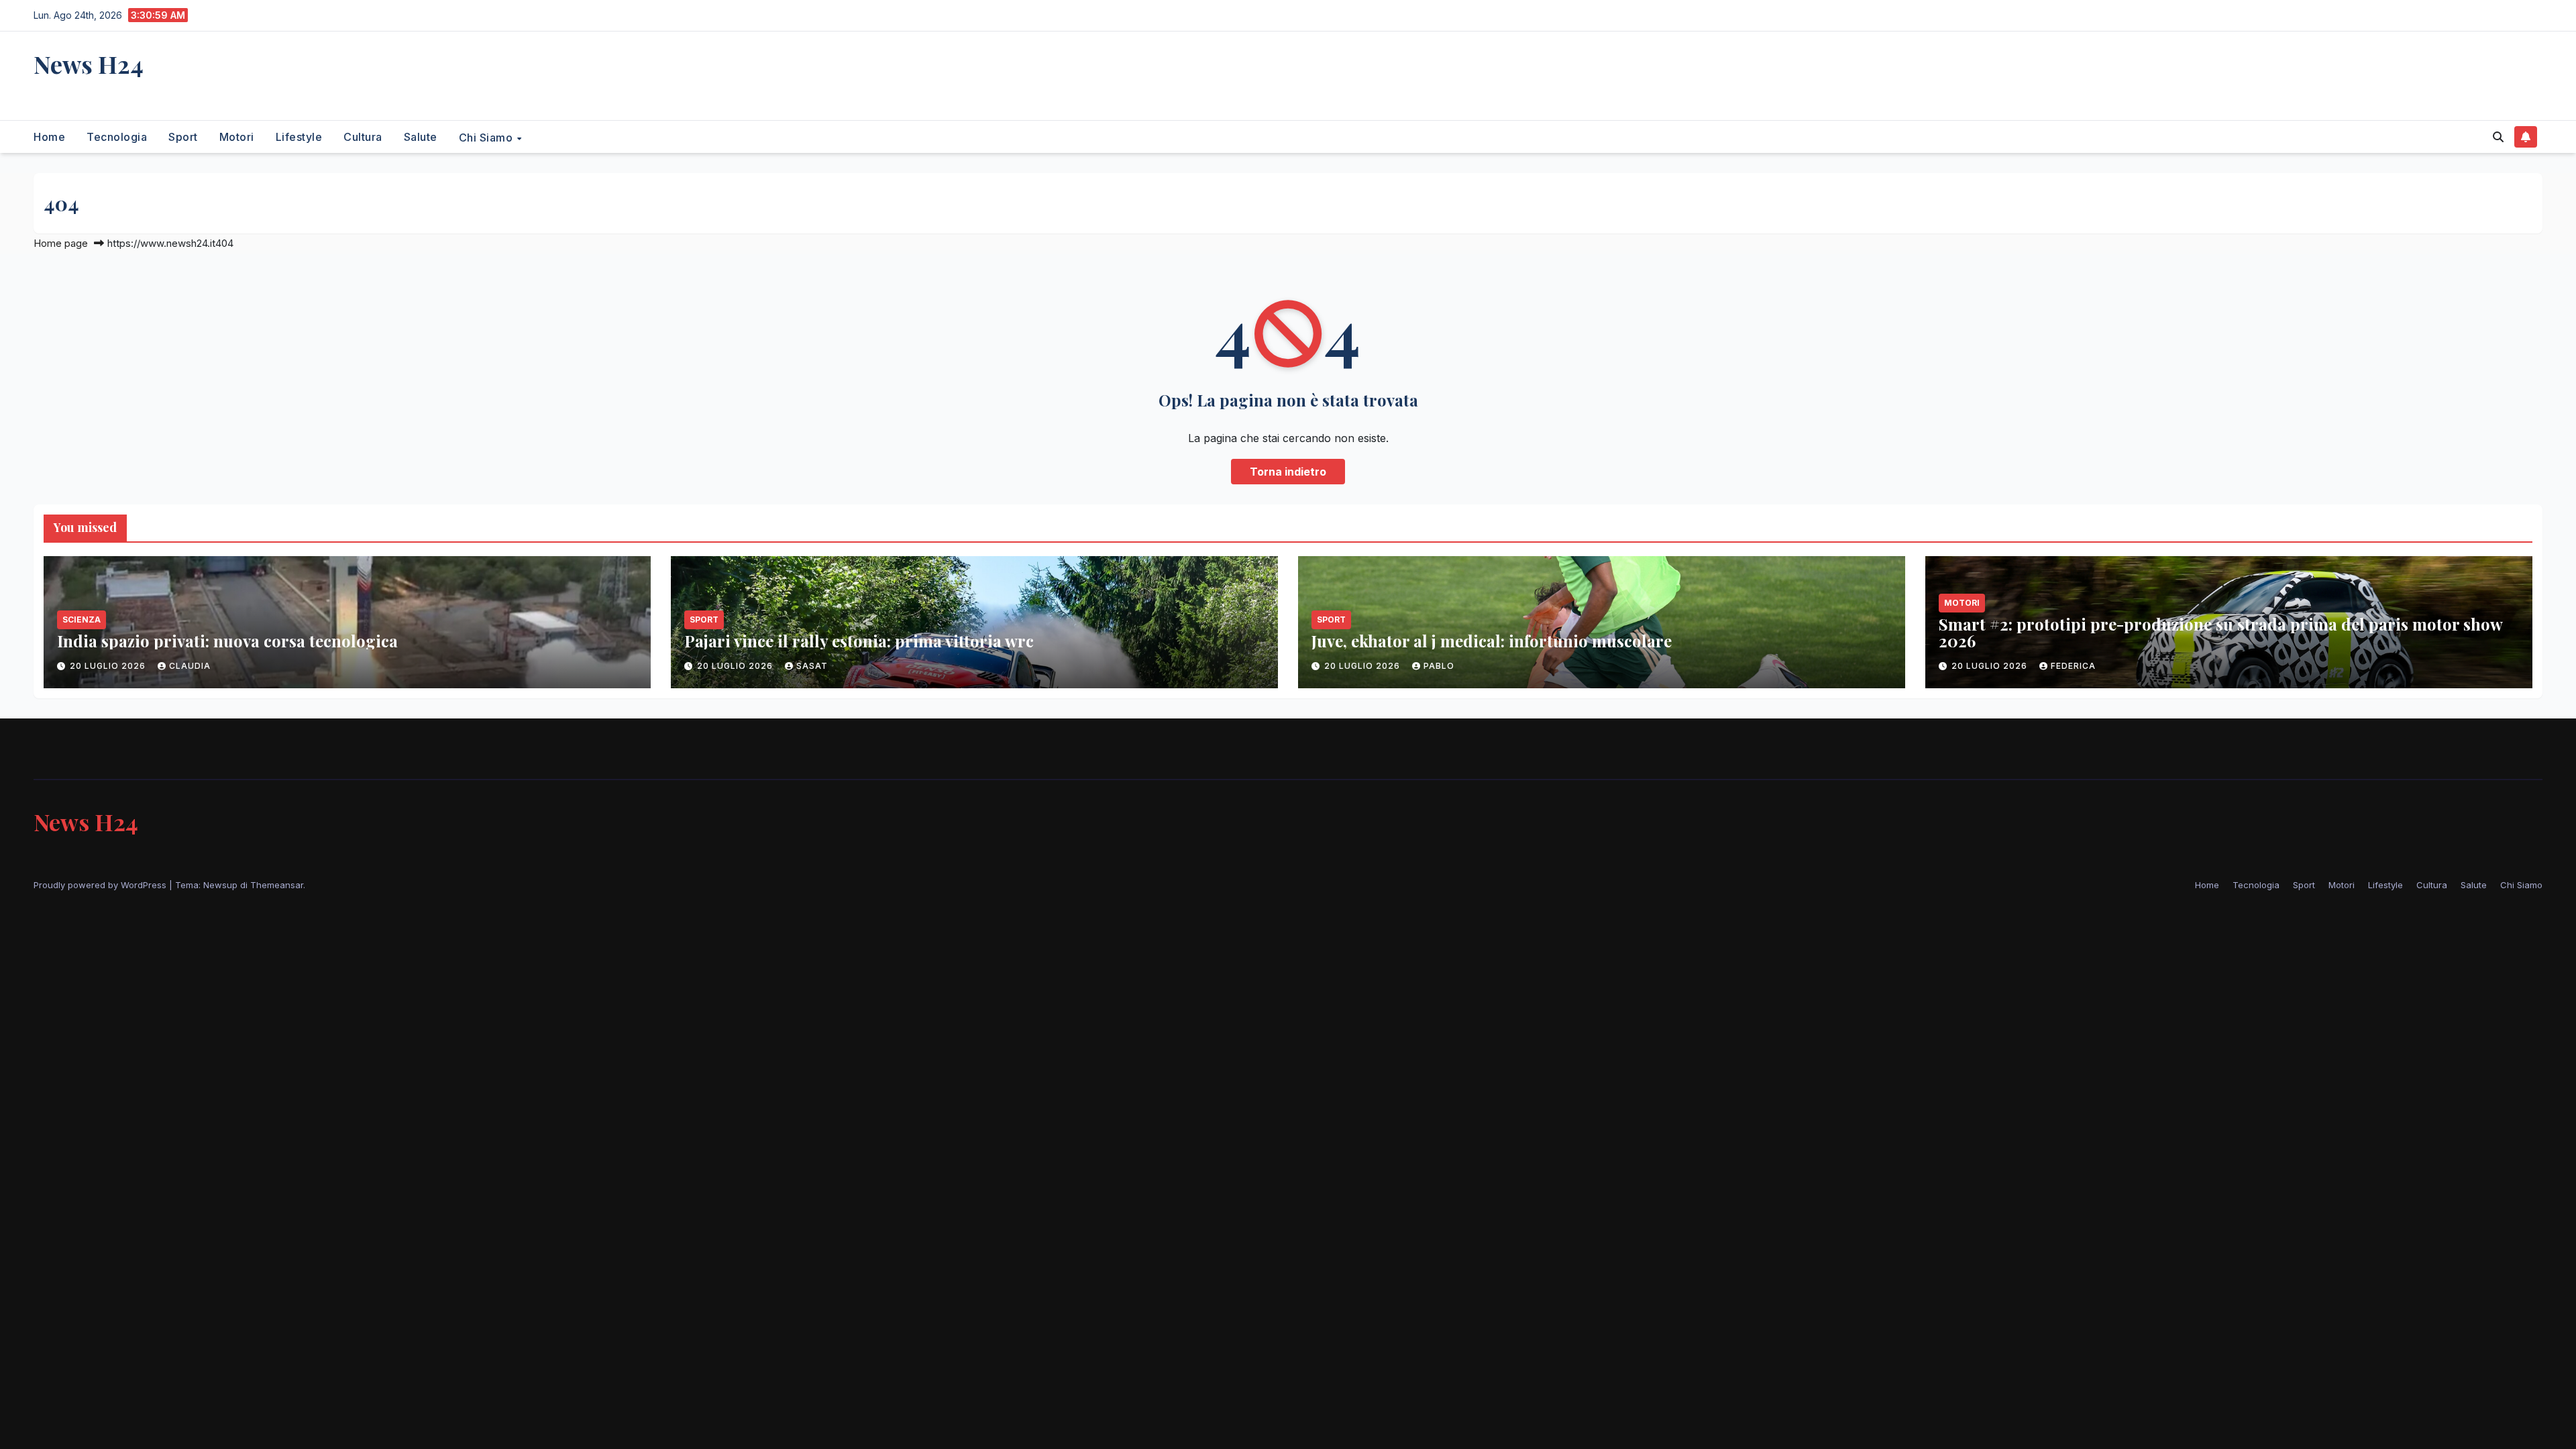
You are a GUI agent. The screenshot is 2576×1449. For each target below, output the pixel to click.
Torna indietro (1288, 472)
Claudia (190, 666)
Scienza (82, 620)
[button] (2498, 137)
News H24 (89, 64)
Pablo (1439, 666)
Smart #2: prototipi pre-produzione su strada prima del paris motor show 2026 (2220, 632)
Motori (237, 137)
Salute (421, 137)
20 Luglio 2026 (109, 666)
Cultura (363, 137)
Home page (61, 243)
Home (49, 137)
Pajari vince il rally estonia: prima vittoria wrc (859, 641)
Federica (2073, 666)
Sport (183, 137)
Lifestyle (299, 137)
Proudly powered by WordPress (101, 885)
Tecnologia (117, 137)
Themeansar (277, 885)
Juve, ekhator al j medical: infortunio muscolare (1492, 641)
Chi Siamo (487, 137)
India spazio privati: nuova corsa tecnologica (227, 641)
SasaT (812, 666)
